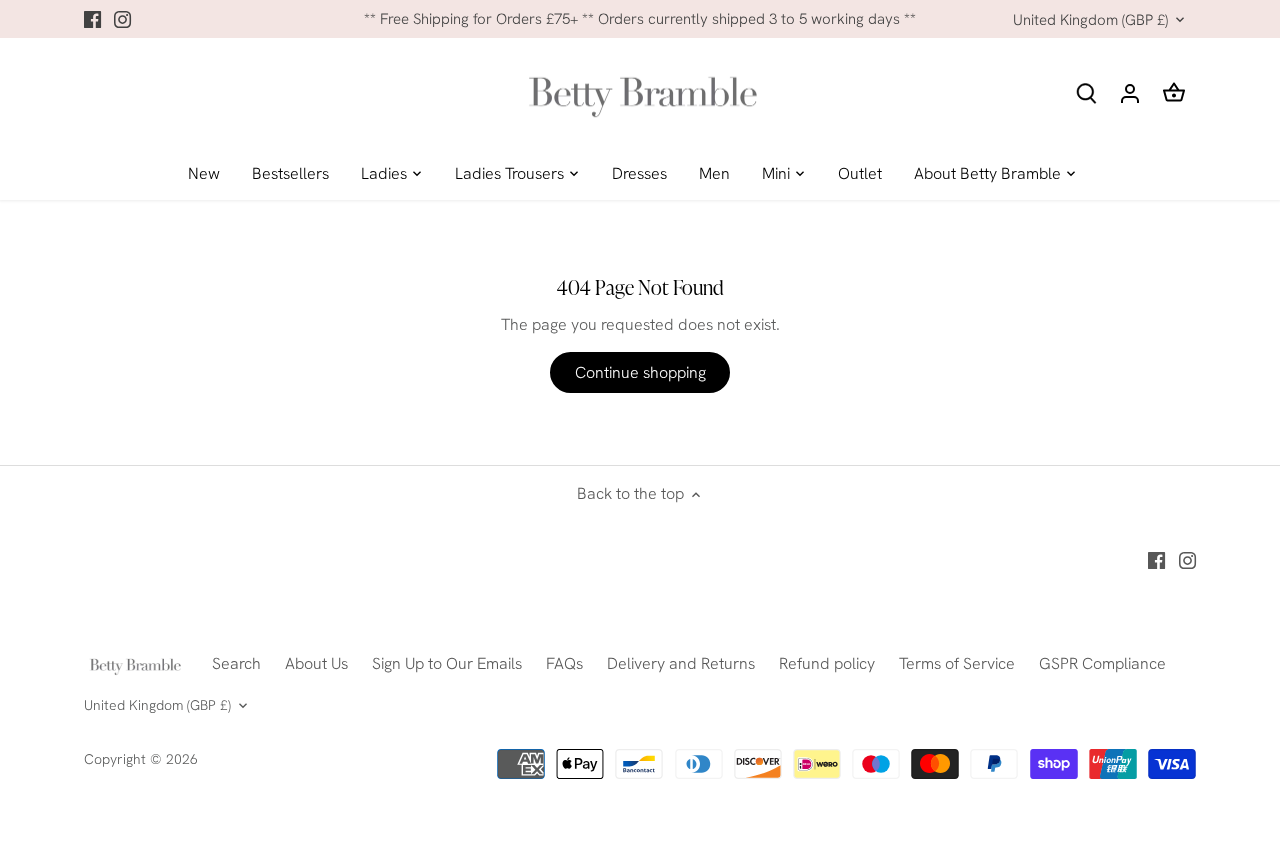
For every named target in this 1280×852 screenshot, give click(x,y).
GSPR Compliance (1102, 663)
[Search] (1086, 92)
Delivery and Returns (681, 663)
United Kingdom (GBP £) (1090, 20)
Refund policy (827, 663)
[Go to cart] (1174, 92)
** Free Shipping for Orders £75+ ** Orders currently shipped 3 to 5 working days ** (640, 19)
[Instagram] (122, 19)
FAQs (564, 663)
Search (236, 663)
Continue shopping (640, 372)
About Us (316, 663)
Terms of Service (957, 663)
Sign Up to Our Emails (447, 663)
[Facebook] (92, 19)
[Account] (1130, 92)
